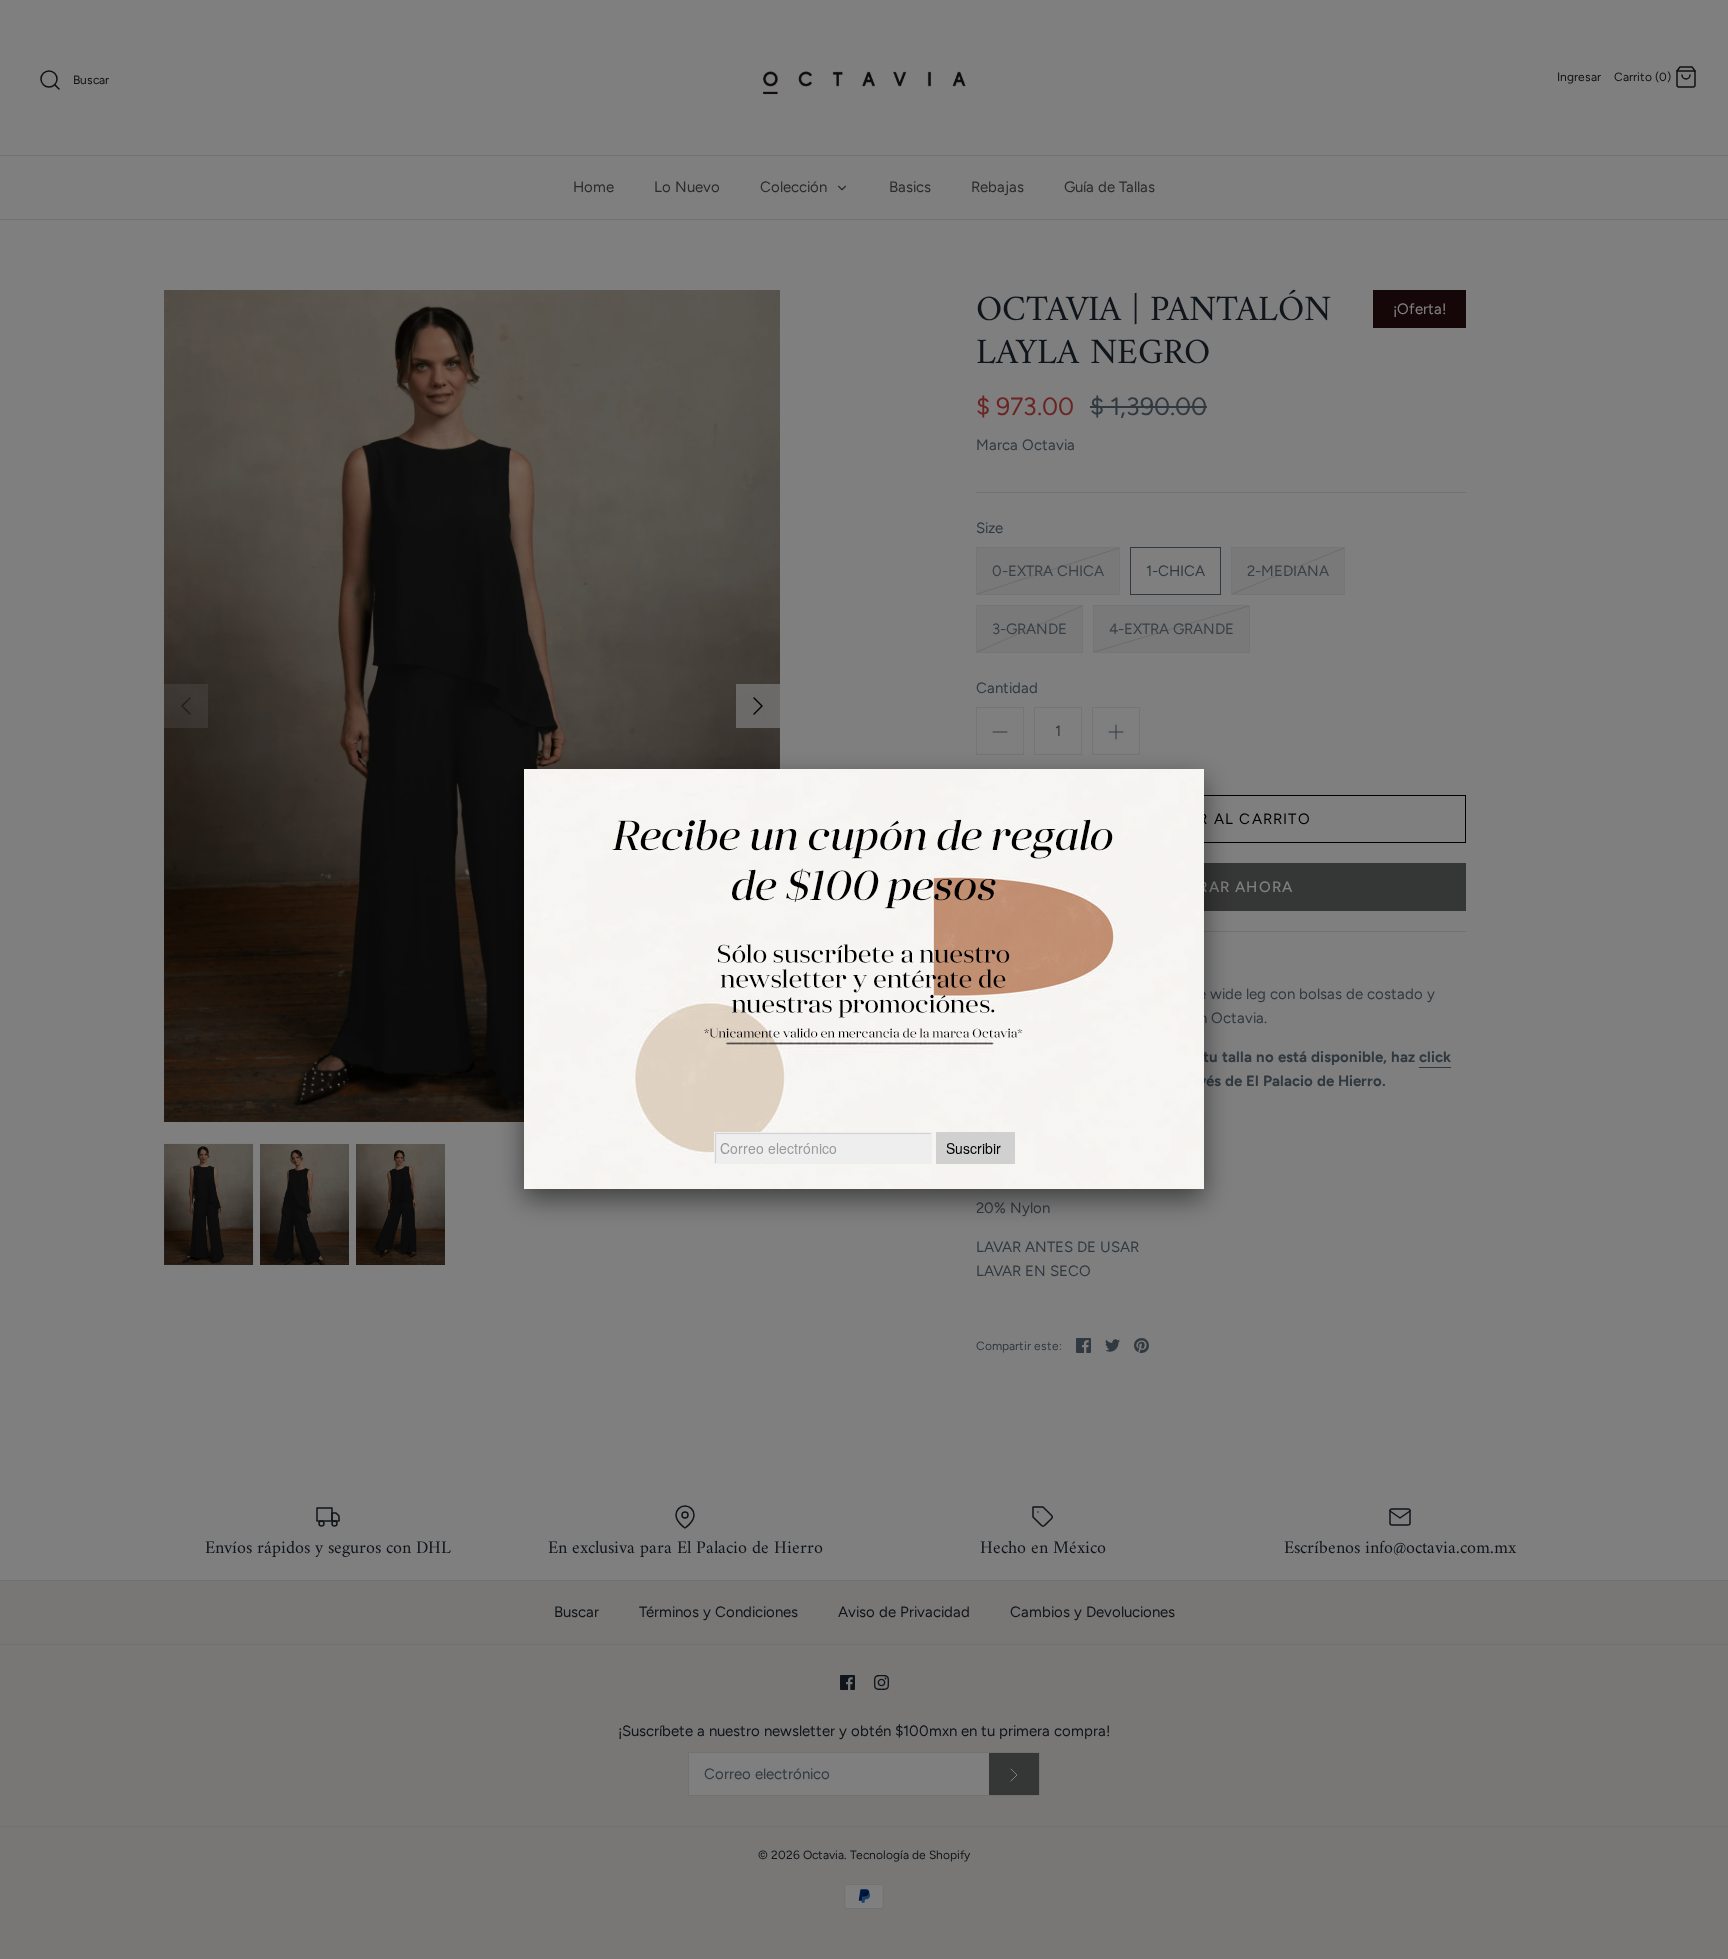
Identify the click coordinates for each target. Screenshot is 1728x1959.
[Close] (1204, 769)
